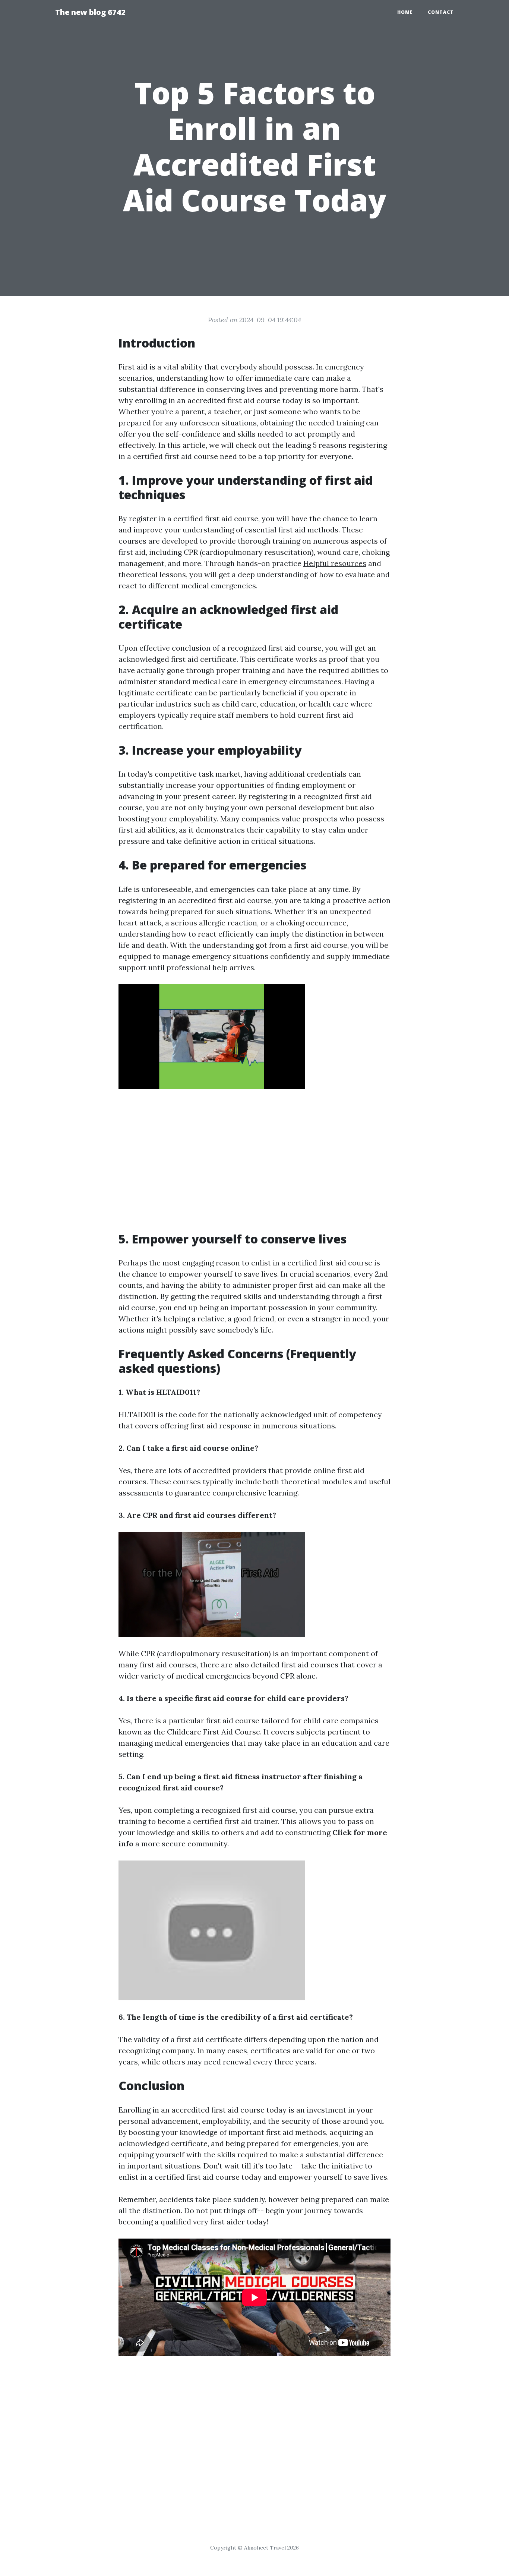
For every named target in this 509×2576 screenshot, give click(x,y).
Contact (441, 12)
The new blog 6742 (90, 12)
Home (405, 12)
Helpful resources (335, 563)
